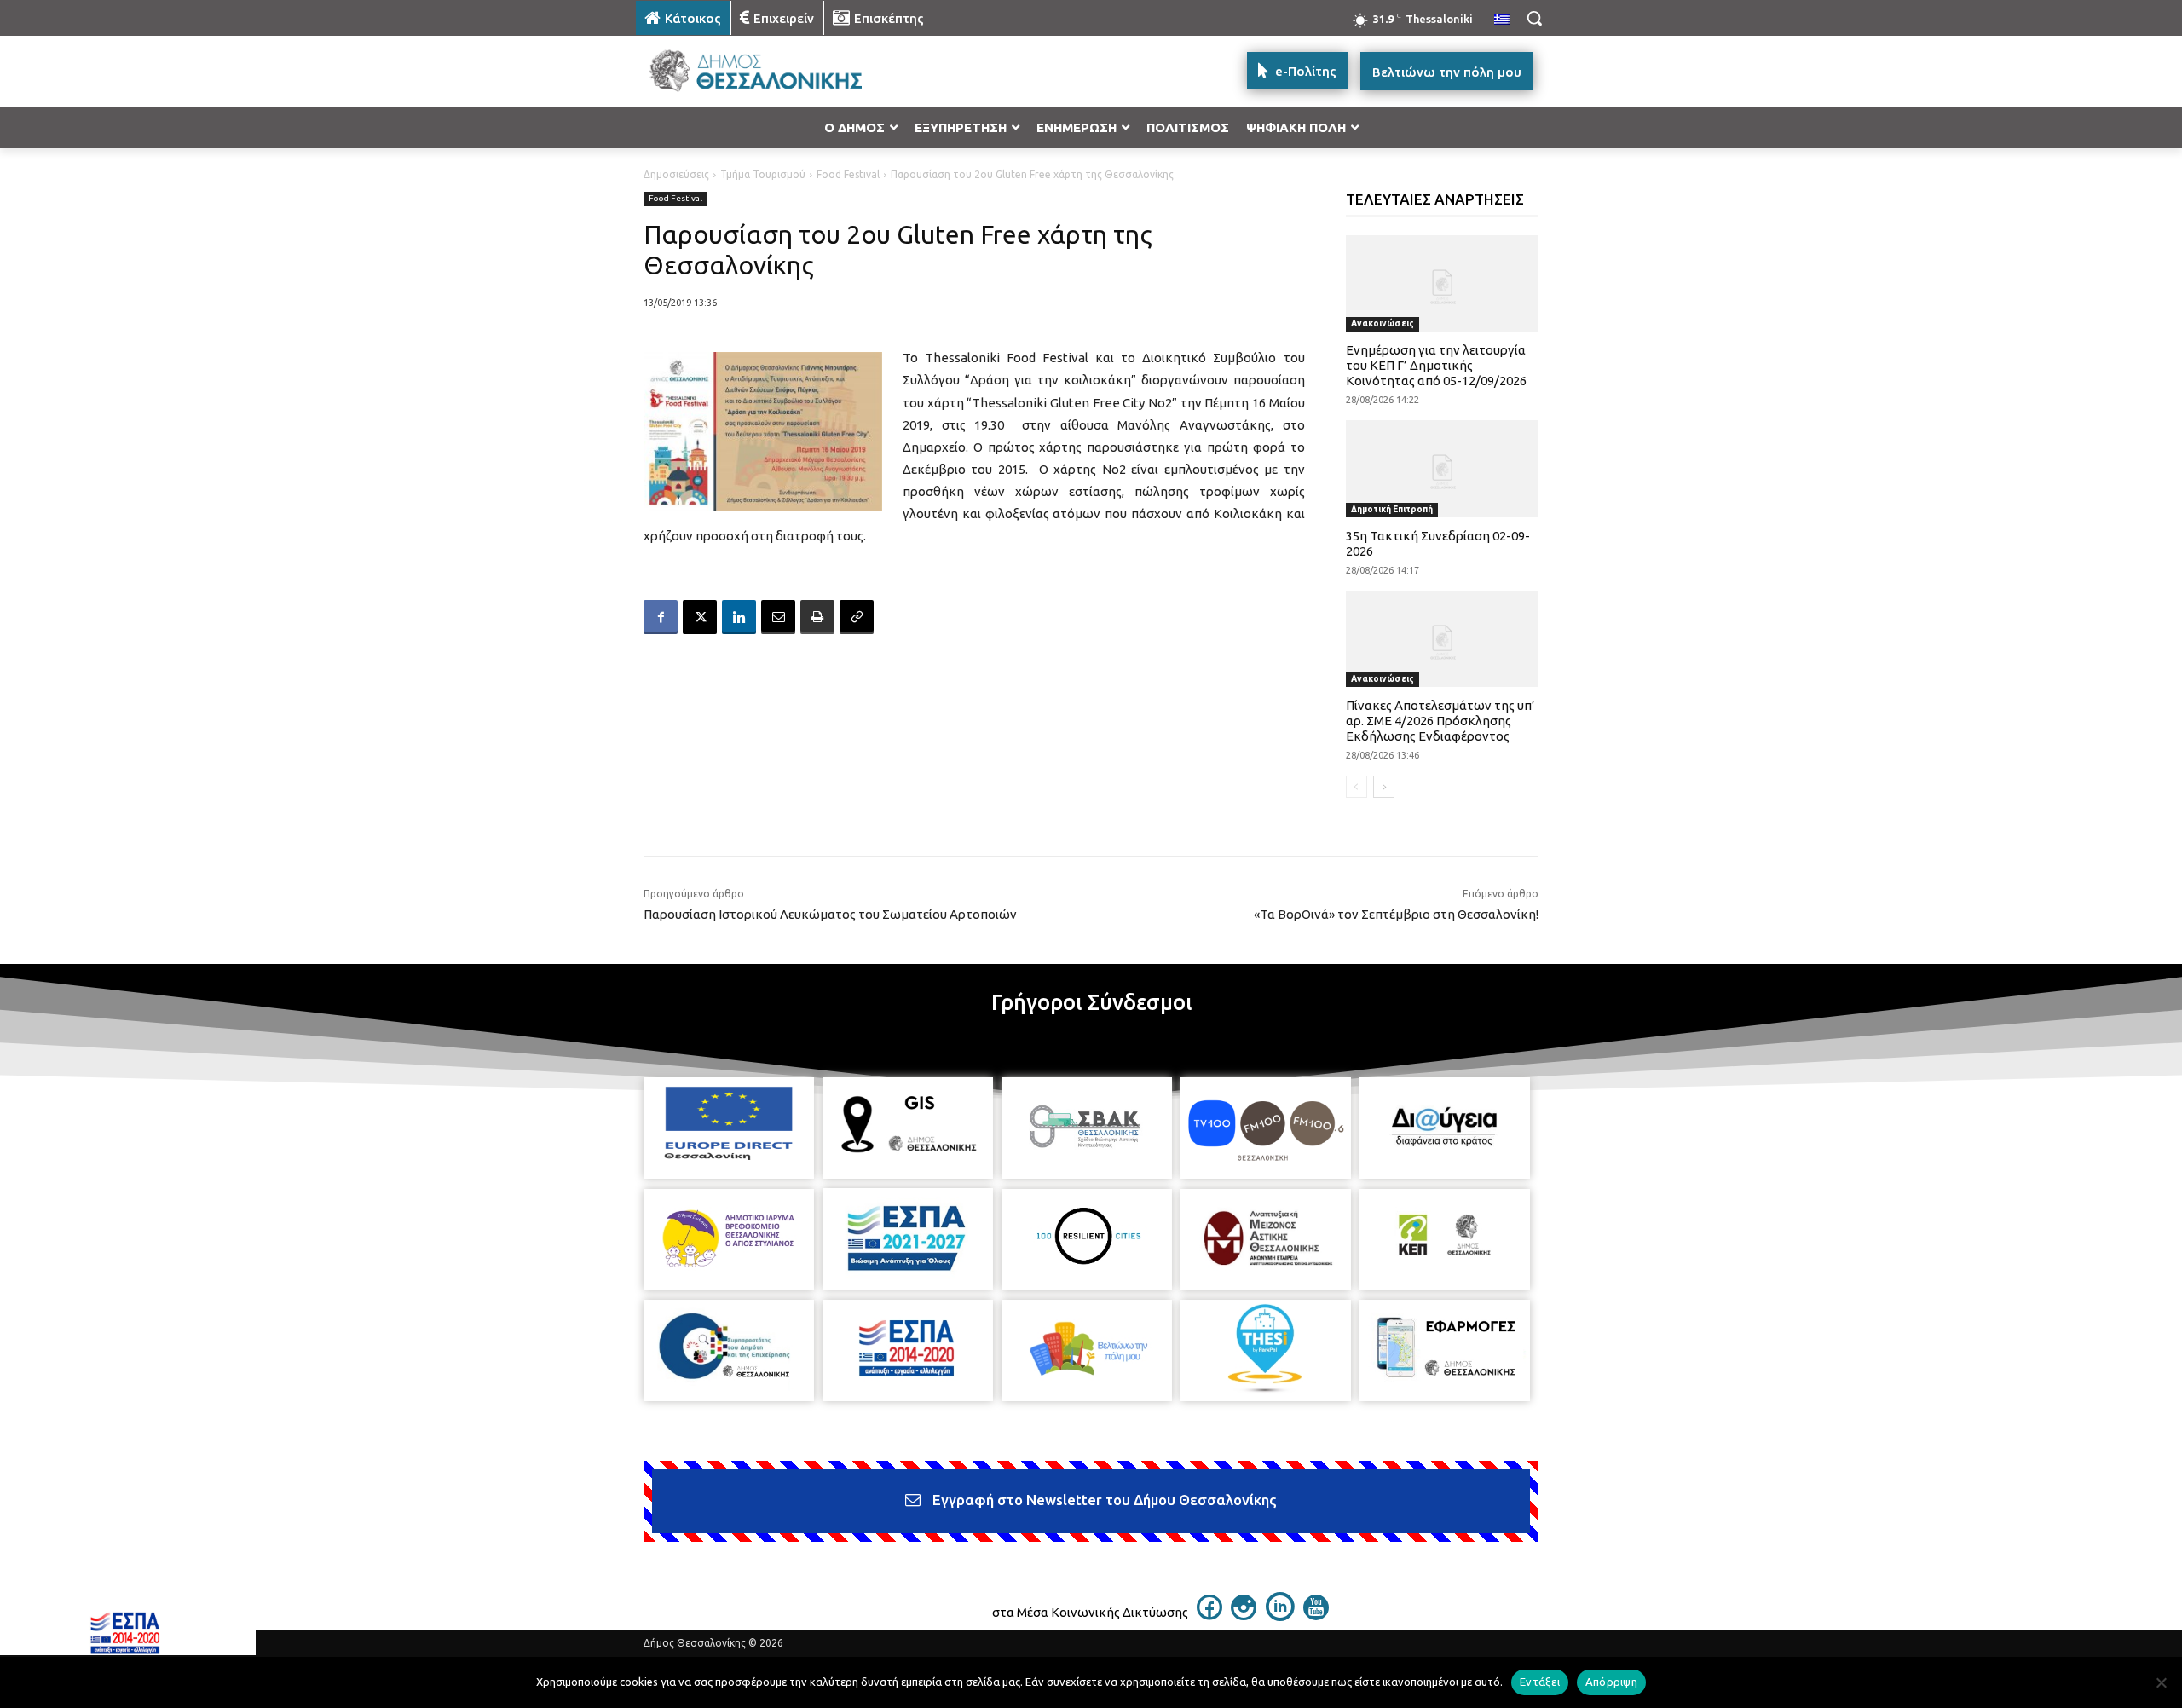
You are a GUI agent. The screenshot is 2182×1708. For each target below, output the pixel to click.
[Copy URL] (857, 617)
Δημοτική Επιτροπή (1392, 509)
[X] (700, 617)
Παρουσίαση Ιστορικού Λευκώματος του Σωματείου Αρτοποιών (830, 914)
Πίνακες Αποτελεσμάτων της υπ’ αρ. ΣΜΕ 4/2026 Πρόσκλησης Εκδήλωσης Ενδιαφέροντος (1440, 721)
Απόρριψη (1611, 1682)
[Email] (778, 617)
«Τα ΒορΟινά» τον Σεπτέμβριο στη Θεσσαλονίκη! (1395, 914)
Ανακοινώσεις (1383, 323)
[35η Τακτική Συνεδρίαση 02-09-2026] (1443, 468)
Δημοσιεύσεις (676, 174)
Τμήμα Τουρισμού (763, 174)
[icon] (1209, 1615)
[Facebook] (661, 617)
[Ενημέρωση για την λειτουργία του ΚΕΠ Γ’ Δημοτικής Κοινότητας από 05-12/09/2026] (1443, 283)
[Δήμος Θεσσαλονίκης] (772, 71)
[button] (1534, 18)
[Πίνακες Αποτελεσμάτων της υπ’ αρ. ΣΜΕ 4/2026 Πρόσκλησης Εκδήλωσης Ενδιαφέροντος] (1443, 639)
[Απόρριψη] (2161, 1682)
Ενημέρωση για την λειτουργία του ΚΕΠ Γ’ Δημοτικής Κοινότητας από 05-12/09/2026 (1436, 365)
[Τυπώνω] (817, 617)
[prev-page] (1357, 787)
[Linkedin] (739, 617)
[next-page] (1384, 787)
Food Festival (848, 174)
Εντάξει (1540, 1682)
